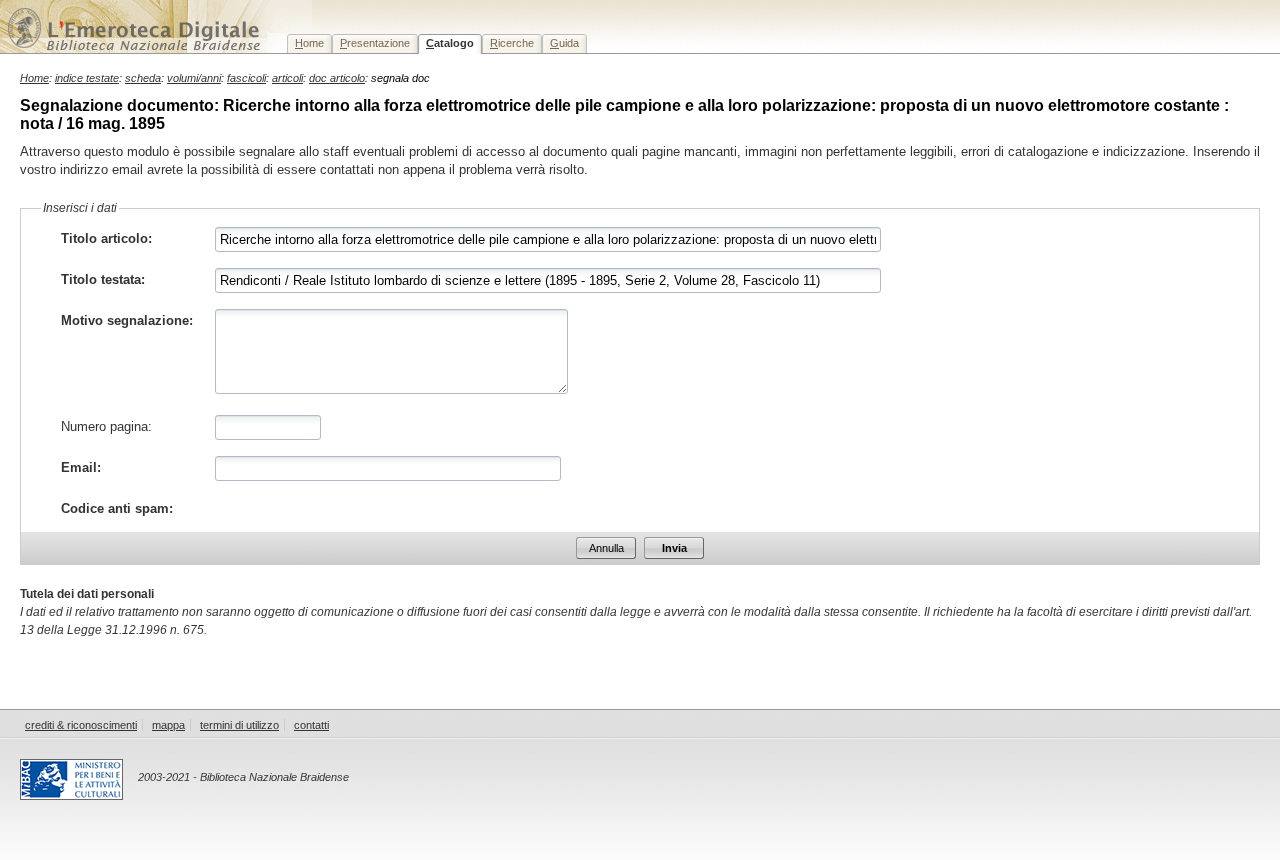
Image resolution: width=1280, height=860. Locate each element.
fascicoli (246, 78)
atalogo (450, 43)
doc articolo (337, 78)
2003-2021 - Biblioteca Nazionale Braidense (243, 777)
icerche (512, 43)
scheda (143, 78)
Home (34, 78)
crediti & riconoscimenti (81, 725)
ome (309, 43)
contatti (311, 725)
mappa (168, 725)
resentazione (375, 43)
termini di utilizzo (239, 725)
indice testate (87, 78)
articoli (287, 78)
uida (564, 43)
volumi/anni (194, 78)
